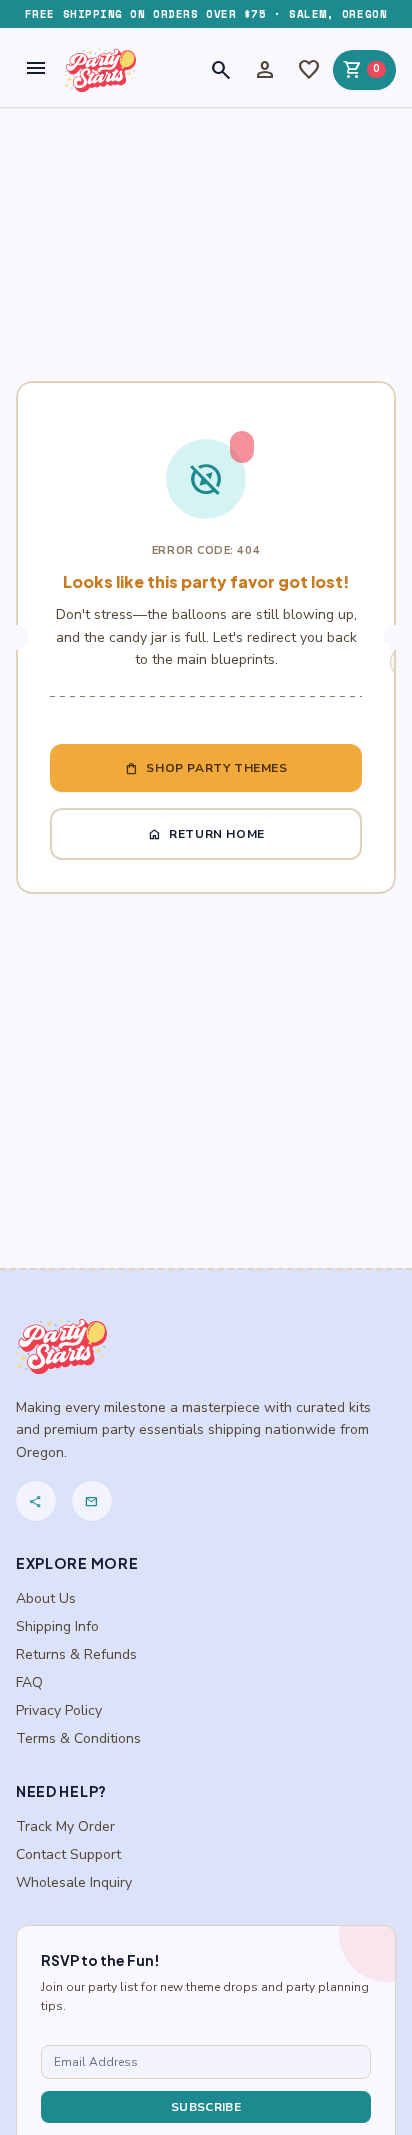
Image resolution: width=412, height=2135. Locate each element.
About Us (46, 1598)
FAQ (29, 1682)
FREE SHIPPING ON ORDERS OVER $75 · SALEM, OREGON (206, 14)
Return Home (206, 834)
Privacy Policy (59, 1710)
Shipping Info (57, 1626)
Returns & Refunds (76, 1654)
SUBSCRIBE (206, 2107)
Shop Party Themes (205, 768)
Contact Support (68, 1854)
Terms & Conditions (78, 1738)
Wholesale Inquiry (74, 1882)
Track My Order (65, 1826)
